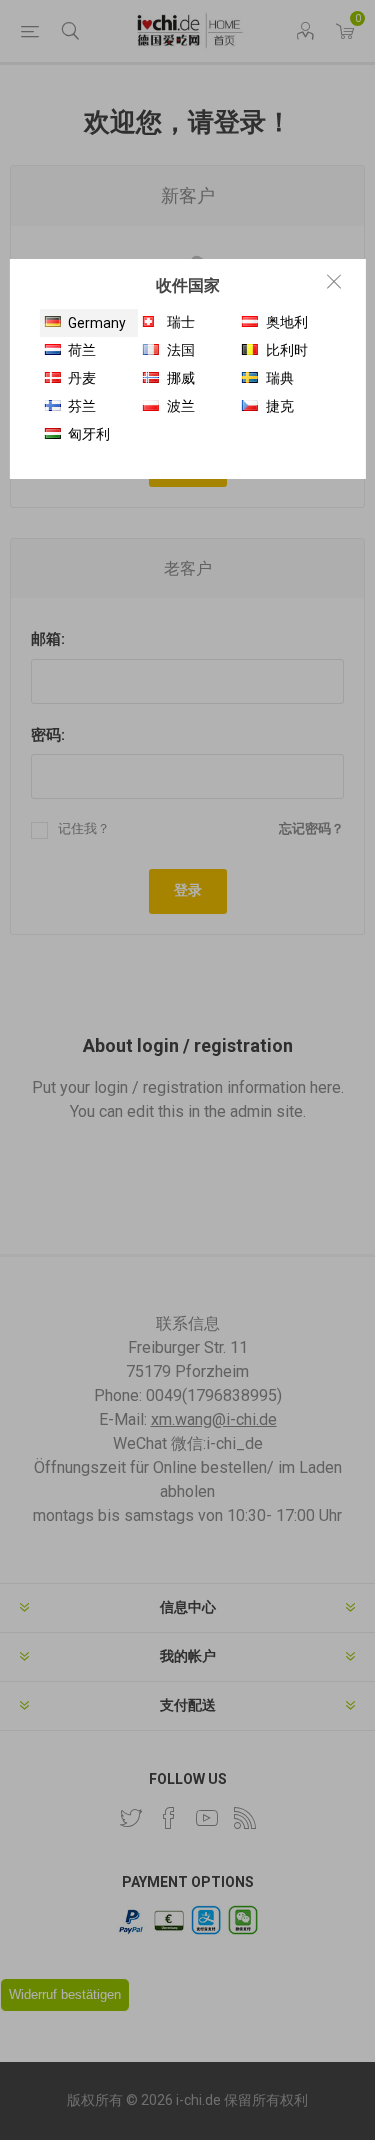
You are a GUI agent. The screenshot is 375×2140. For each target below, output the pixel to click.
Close (334, 281)
